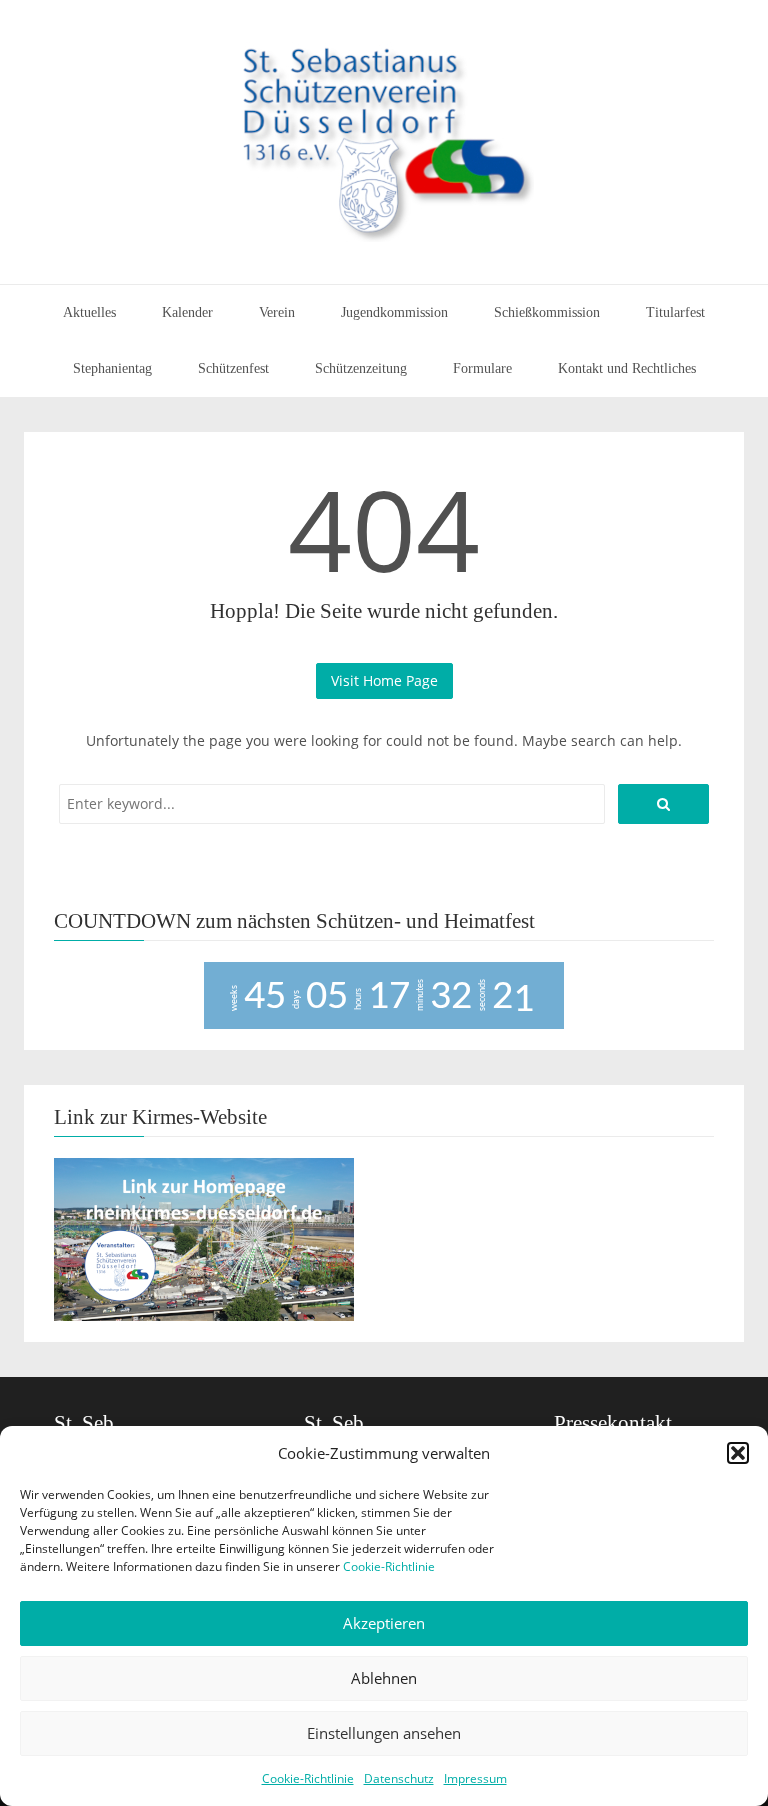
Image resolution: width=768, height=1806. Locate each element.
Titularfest (675, 312)
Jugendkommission (394, 312)
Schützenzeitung (361, 368)
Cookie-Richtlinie (389, 1566)
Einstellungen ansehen (384, 1733)
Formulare (482, 368)
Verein (277, 312)
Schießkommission (547, 312)
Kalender (187, 312)
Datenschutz (399, 1778)
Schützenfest (233, 368)
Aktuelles (89, 312)
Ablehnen (384, 1678)
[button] (738, 1453)
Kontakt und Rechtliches (627, 368)
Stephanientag (112, 368)
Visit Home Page (384, 680)
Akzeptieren (384, 1623)
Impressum (475, 1778)
